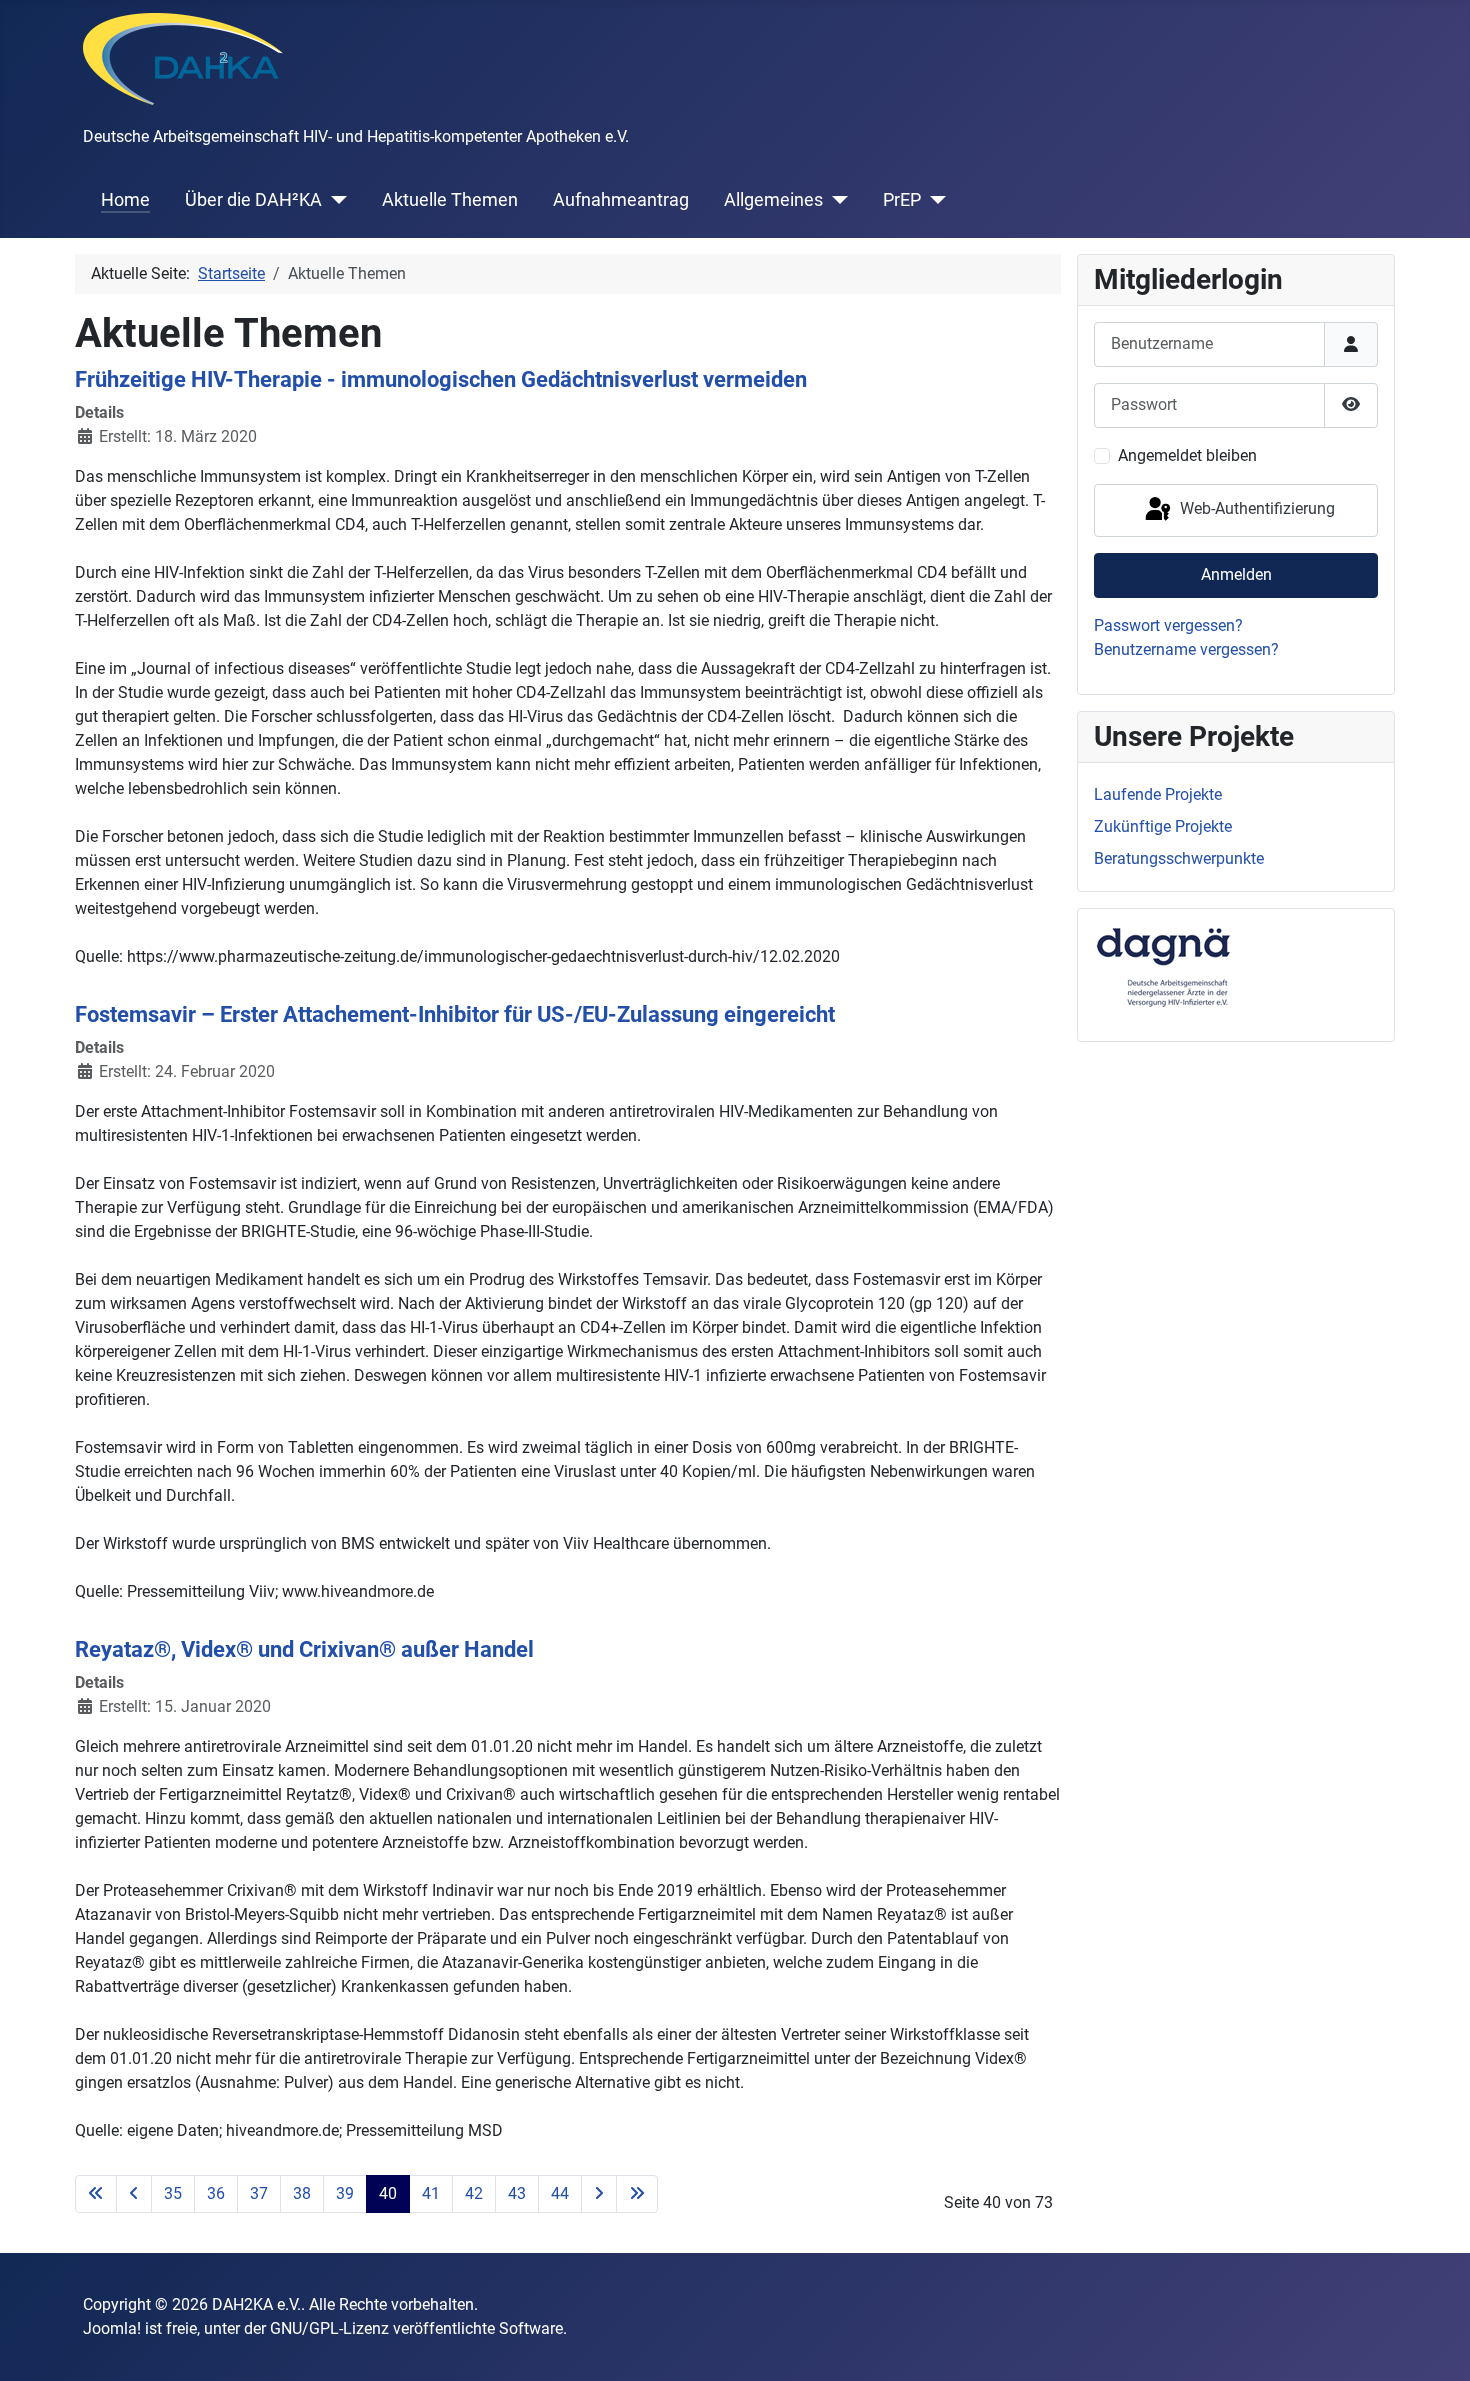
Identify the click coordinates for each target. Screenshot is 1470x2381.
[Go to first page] (96, 2194)
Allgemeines (773, 200)
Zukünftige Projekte (1163, 826)
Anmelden (1236, 574)
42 (474, 2193)
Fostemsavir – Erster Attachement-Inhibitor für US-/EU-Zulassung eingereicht (455, 1014)
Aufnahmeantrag (621, 200)
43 (517, 2193)
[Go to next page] (599, 2194)
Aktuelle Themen (450, 200)
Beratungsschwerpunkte (1179, 858)
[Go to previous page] (134, 2194)
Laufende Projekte (1158, 794)
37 (259, 2193)
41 (431, 2193)
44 (560, 2193)
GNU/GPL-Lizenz (329, 2328)
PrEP (902, 200)
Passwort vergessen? (1168, 625)
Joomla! (112, 2328)
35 (173, 2193)
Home (125, 200)
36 (216, 2193)
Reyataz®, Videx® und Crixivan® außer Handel (304, 1649)
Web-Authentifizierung (1255, 509)
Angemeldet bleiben (1187, 455)
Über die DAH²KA (253, 200)
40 (388, 2193)
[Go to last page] (637, 2194)
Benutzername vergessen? (1186, 649)
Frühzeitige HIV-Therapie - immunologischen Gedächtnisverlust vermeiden (441, 379)
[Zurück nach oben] (1435, 2344)
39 (345, 2193)
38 (302, 2193)
